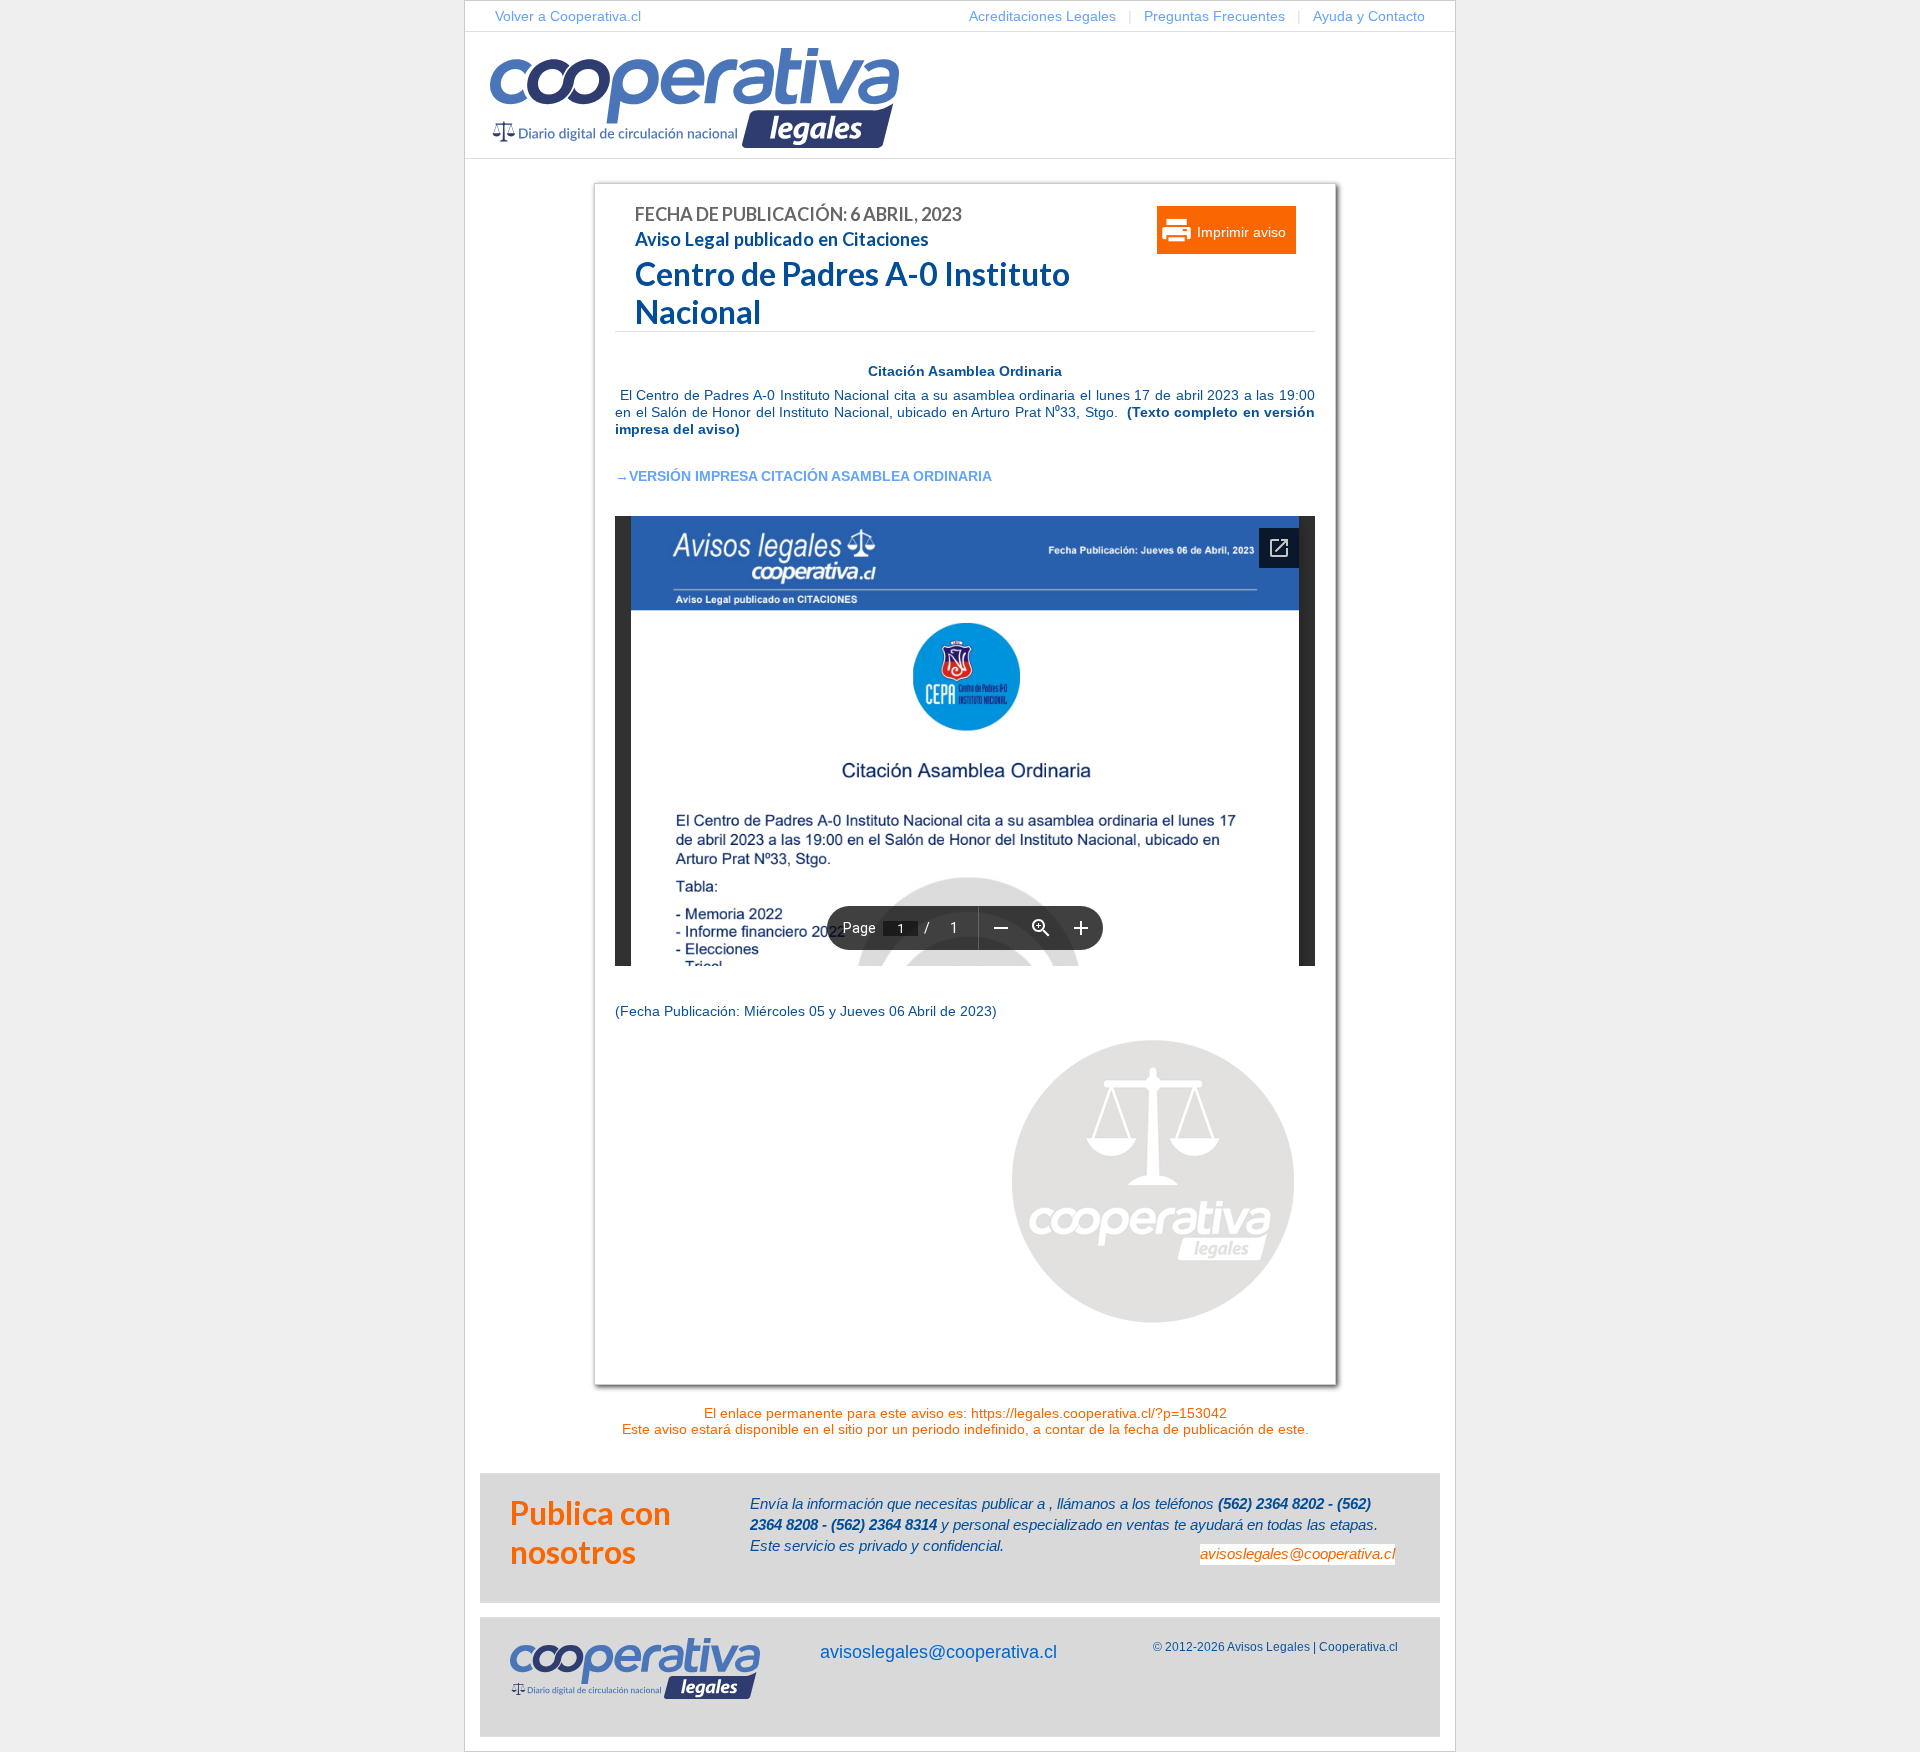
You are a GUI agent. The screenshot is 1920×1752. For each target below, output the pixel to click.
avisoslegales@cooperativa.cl (1297, 1553)
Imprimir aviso (1241, 232)
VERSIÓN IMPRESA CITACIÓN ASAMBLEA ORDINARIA (810, 476)
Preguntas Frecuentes (1214, 16)
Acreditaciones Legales (1042, 16)
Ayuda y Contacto (1369, 16)
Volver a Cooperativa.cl (568, 16)
